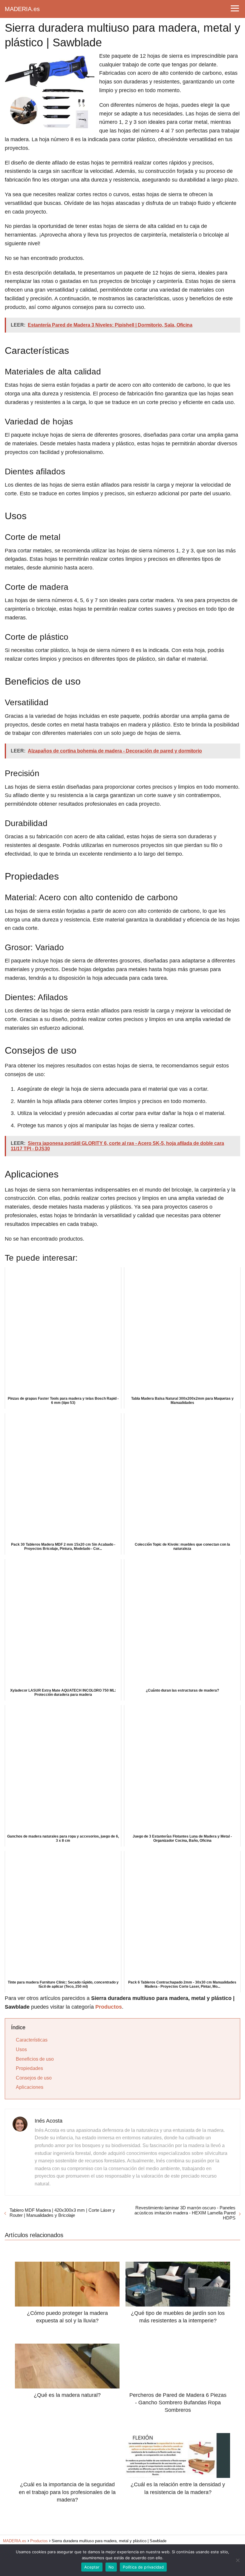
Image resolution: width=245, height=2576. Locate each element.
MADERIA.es (22, 9)
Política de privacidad (143, 2567)
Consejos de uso (34, 2078)
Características (32, 2040)
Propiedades (29, 2068)
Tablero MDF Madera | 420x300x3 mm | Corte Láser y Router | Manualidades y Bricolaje (62, 2213)
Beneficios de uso (35, 2059)
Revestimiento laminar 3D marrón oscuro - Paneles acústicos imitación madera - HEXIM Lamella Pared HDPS (185, 2213)
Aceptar (92, 2567)
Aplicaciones (30, 2087)
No (111, 2567)
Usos (21, 2049)
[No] (238, 2560)
